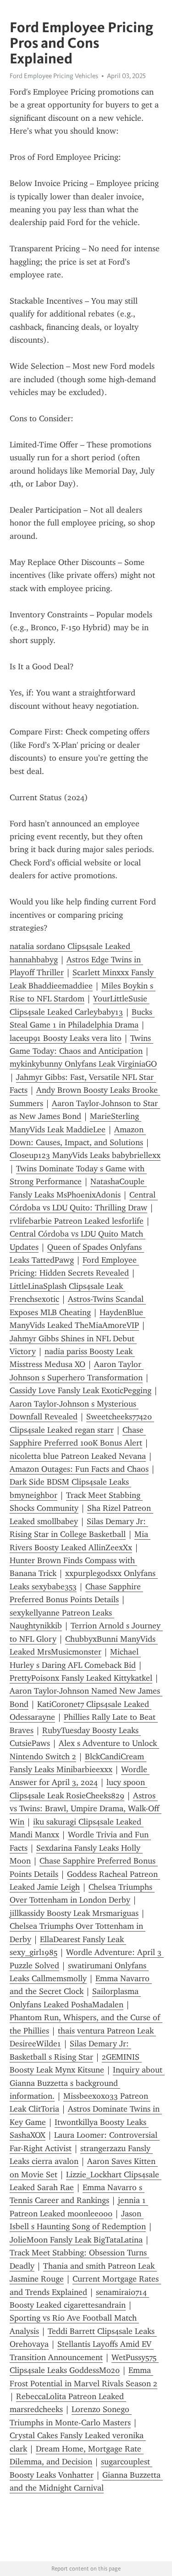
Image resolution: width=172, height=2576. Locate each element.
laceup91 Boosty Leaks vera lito (66, 1038)
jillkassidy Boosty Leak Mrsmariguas (74, 1913)
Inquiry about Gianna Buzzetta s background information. (87, 2083)
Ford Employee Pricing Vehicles (54, 76)
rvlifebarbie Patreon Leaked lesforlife (77, 1221)
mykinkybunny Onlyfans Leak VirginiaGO (83, 1064)
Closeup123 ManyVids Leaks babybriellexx (85, 1155)
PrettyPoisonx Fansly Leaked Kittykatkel (81, 1678)
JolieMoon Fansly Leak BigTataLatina (76, 2240)
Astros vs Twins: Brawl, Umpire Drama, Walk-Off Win (86, 1809)
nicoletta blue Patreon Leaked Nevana (78, 1456)
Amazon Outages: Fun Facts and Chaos (79, 1469)
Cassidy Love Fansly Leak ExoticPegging (80, 1390)
